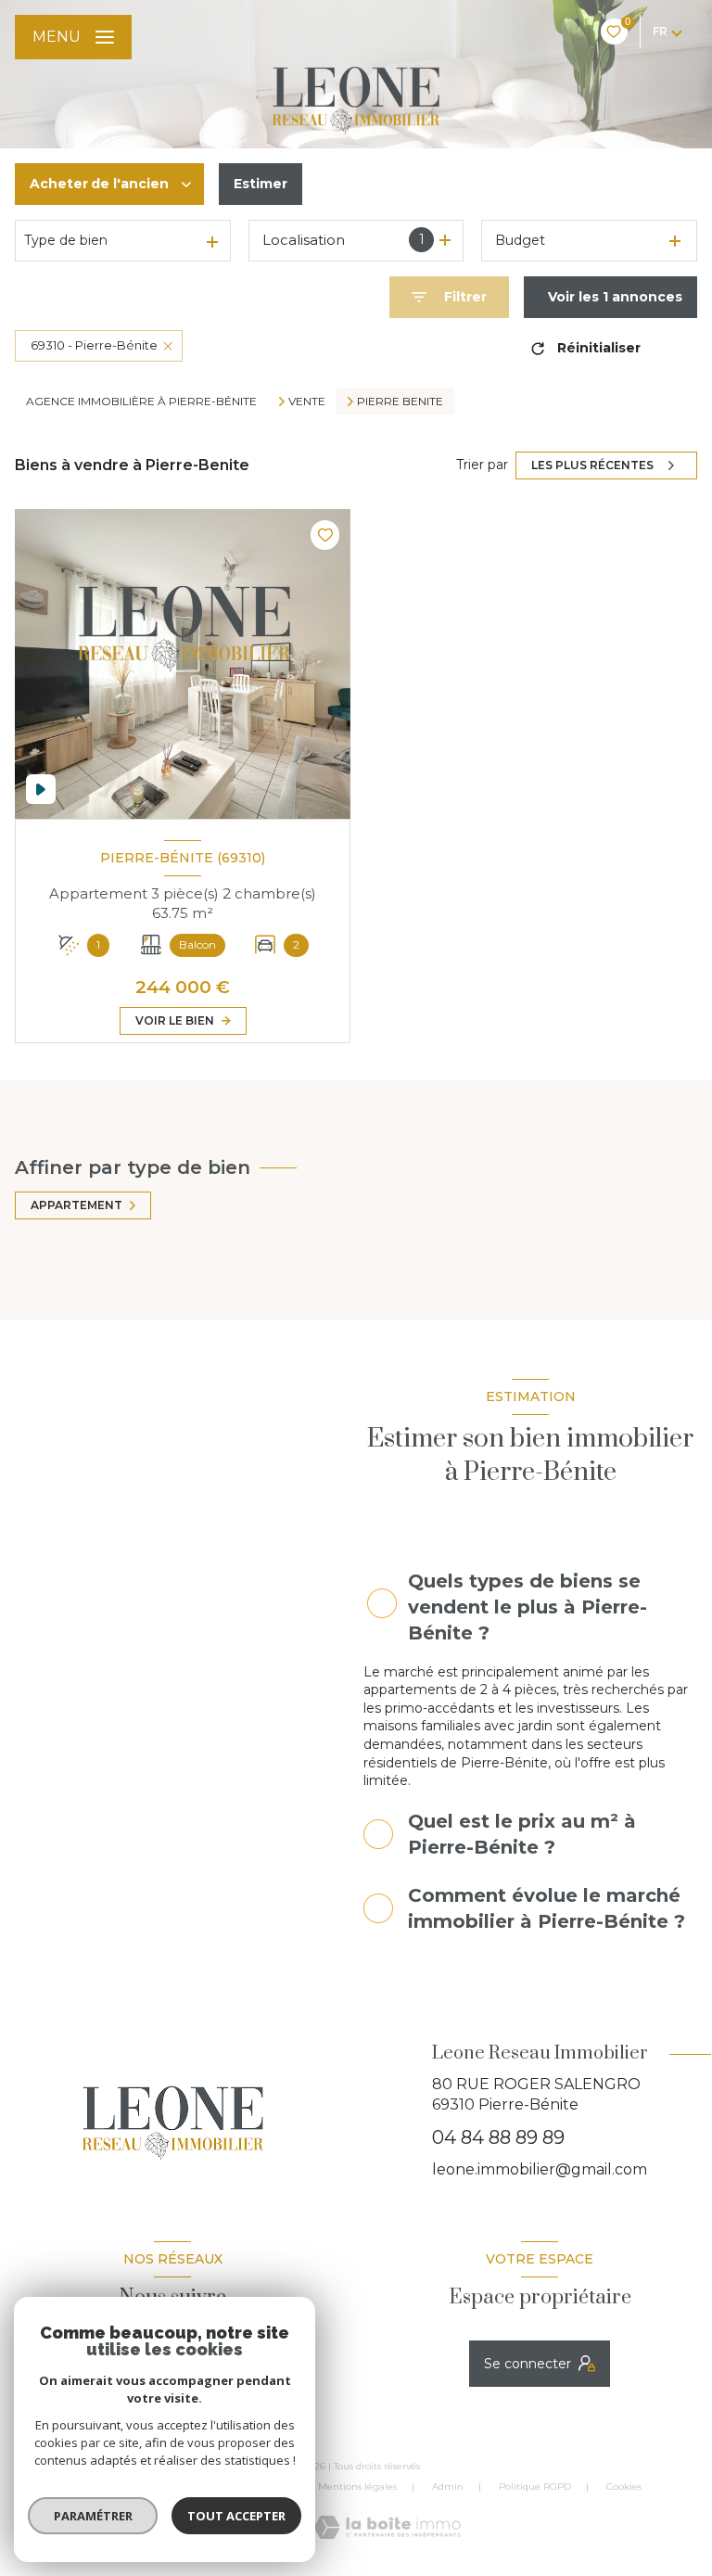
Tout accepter (236, 2516)
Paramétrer (93, 2516)
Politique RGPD (535, 2487)
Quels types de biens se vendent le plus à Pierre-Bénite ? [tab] (528, 1607)
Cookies (624, 2487)
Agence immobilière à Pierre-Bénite (141, 401)
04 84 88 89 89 (498, 2137)
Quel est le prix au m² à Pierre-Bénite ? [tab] (522, 1834)
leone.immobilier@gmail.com (540, 2169)
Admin (448, 2487)
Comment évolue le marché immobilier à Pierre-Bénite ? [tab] (547, 1908)
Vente (307, 402)
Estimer (261, 184)
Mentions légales (357, 2487)
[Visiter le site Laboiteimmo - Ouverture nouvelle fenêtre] (387, 2527)
